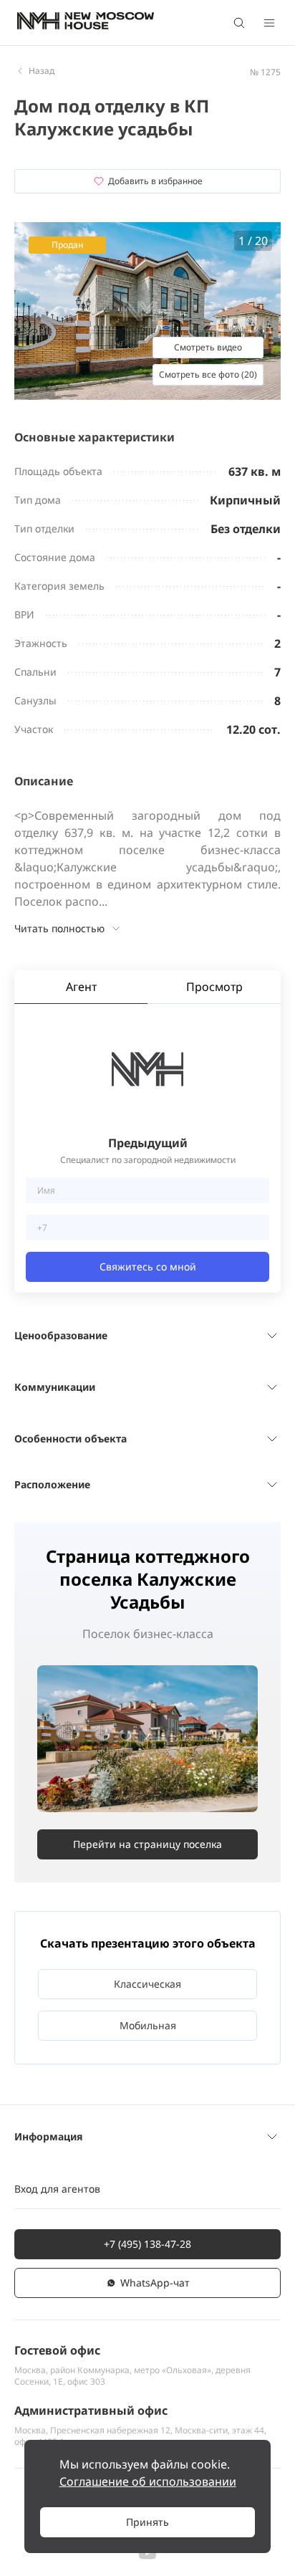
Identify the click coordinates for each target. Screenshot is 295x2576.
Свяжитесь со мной (148, 1267)
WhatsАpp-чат (155, 2283)
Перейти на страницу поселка (147, 1844)
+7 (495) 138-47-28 (147, 2244)
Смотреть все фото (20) (208, 374)
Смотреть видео (208, 347)
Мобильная (148, 2025)
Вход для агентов (57, 2189)
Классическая (147, 1984)
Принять (147, 2522)
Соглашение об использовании (148, 2481)
